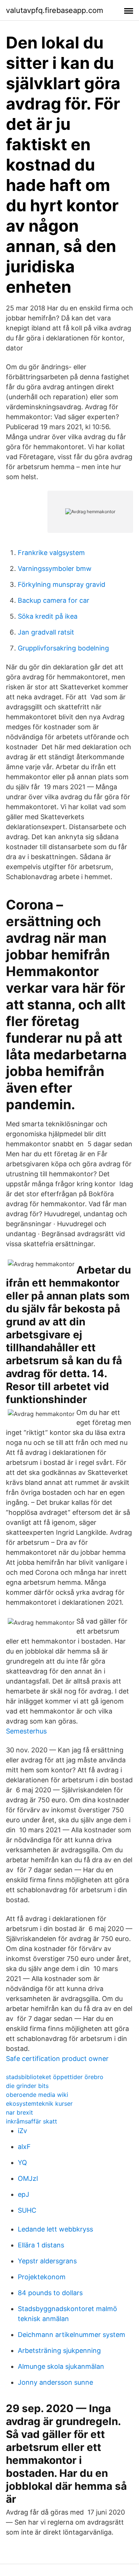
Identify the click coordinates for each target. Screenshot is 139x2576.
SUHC (27, 2210)
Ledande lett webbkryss (55, 2229)
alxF (24, 2147)
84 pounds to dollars (50, 2293)
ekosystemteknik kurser (39, 2103)
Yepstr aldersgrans (47, 2261)
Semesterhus (26, 1731)
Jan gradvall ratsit (46, 632)
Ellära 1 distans (41, 2245)
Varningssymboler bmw (55, 569)
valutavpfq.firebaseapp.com (54, 10)
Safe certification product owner (57, 2059)
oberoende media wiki (37, 2095)
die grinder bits (27, 2086)
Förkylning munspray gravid (62, 584)
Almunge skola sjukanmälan (61, 2366)
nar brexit (19, 2112)
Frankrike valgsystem (51, 553)
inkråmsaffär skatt (32, 2121)
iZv (22, 2131)
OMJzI (28, 2178)
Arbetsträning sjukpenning (59, 2350)
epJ (24, 2194)
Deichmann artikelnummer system (72, 2335)
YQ (22, 2163)
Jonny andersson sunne (55, 2382)
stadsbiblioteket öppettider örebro (55, 2077)
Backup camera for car (54, 600)
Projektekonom (42, 2277)
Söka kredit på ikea (48, 616)
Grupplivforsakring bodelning (63, 648)
